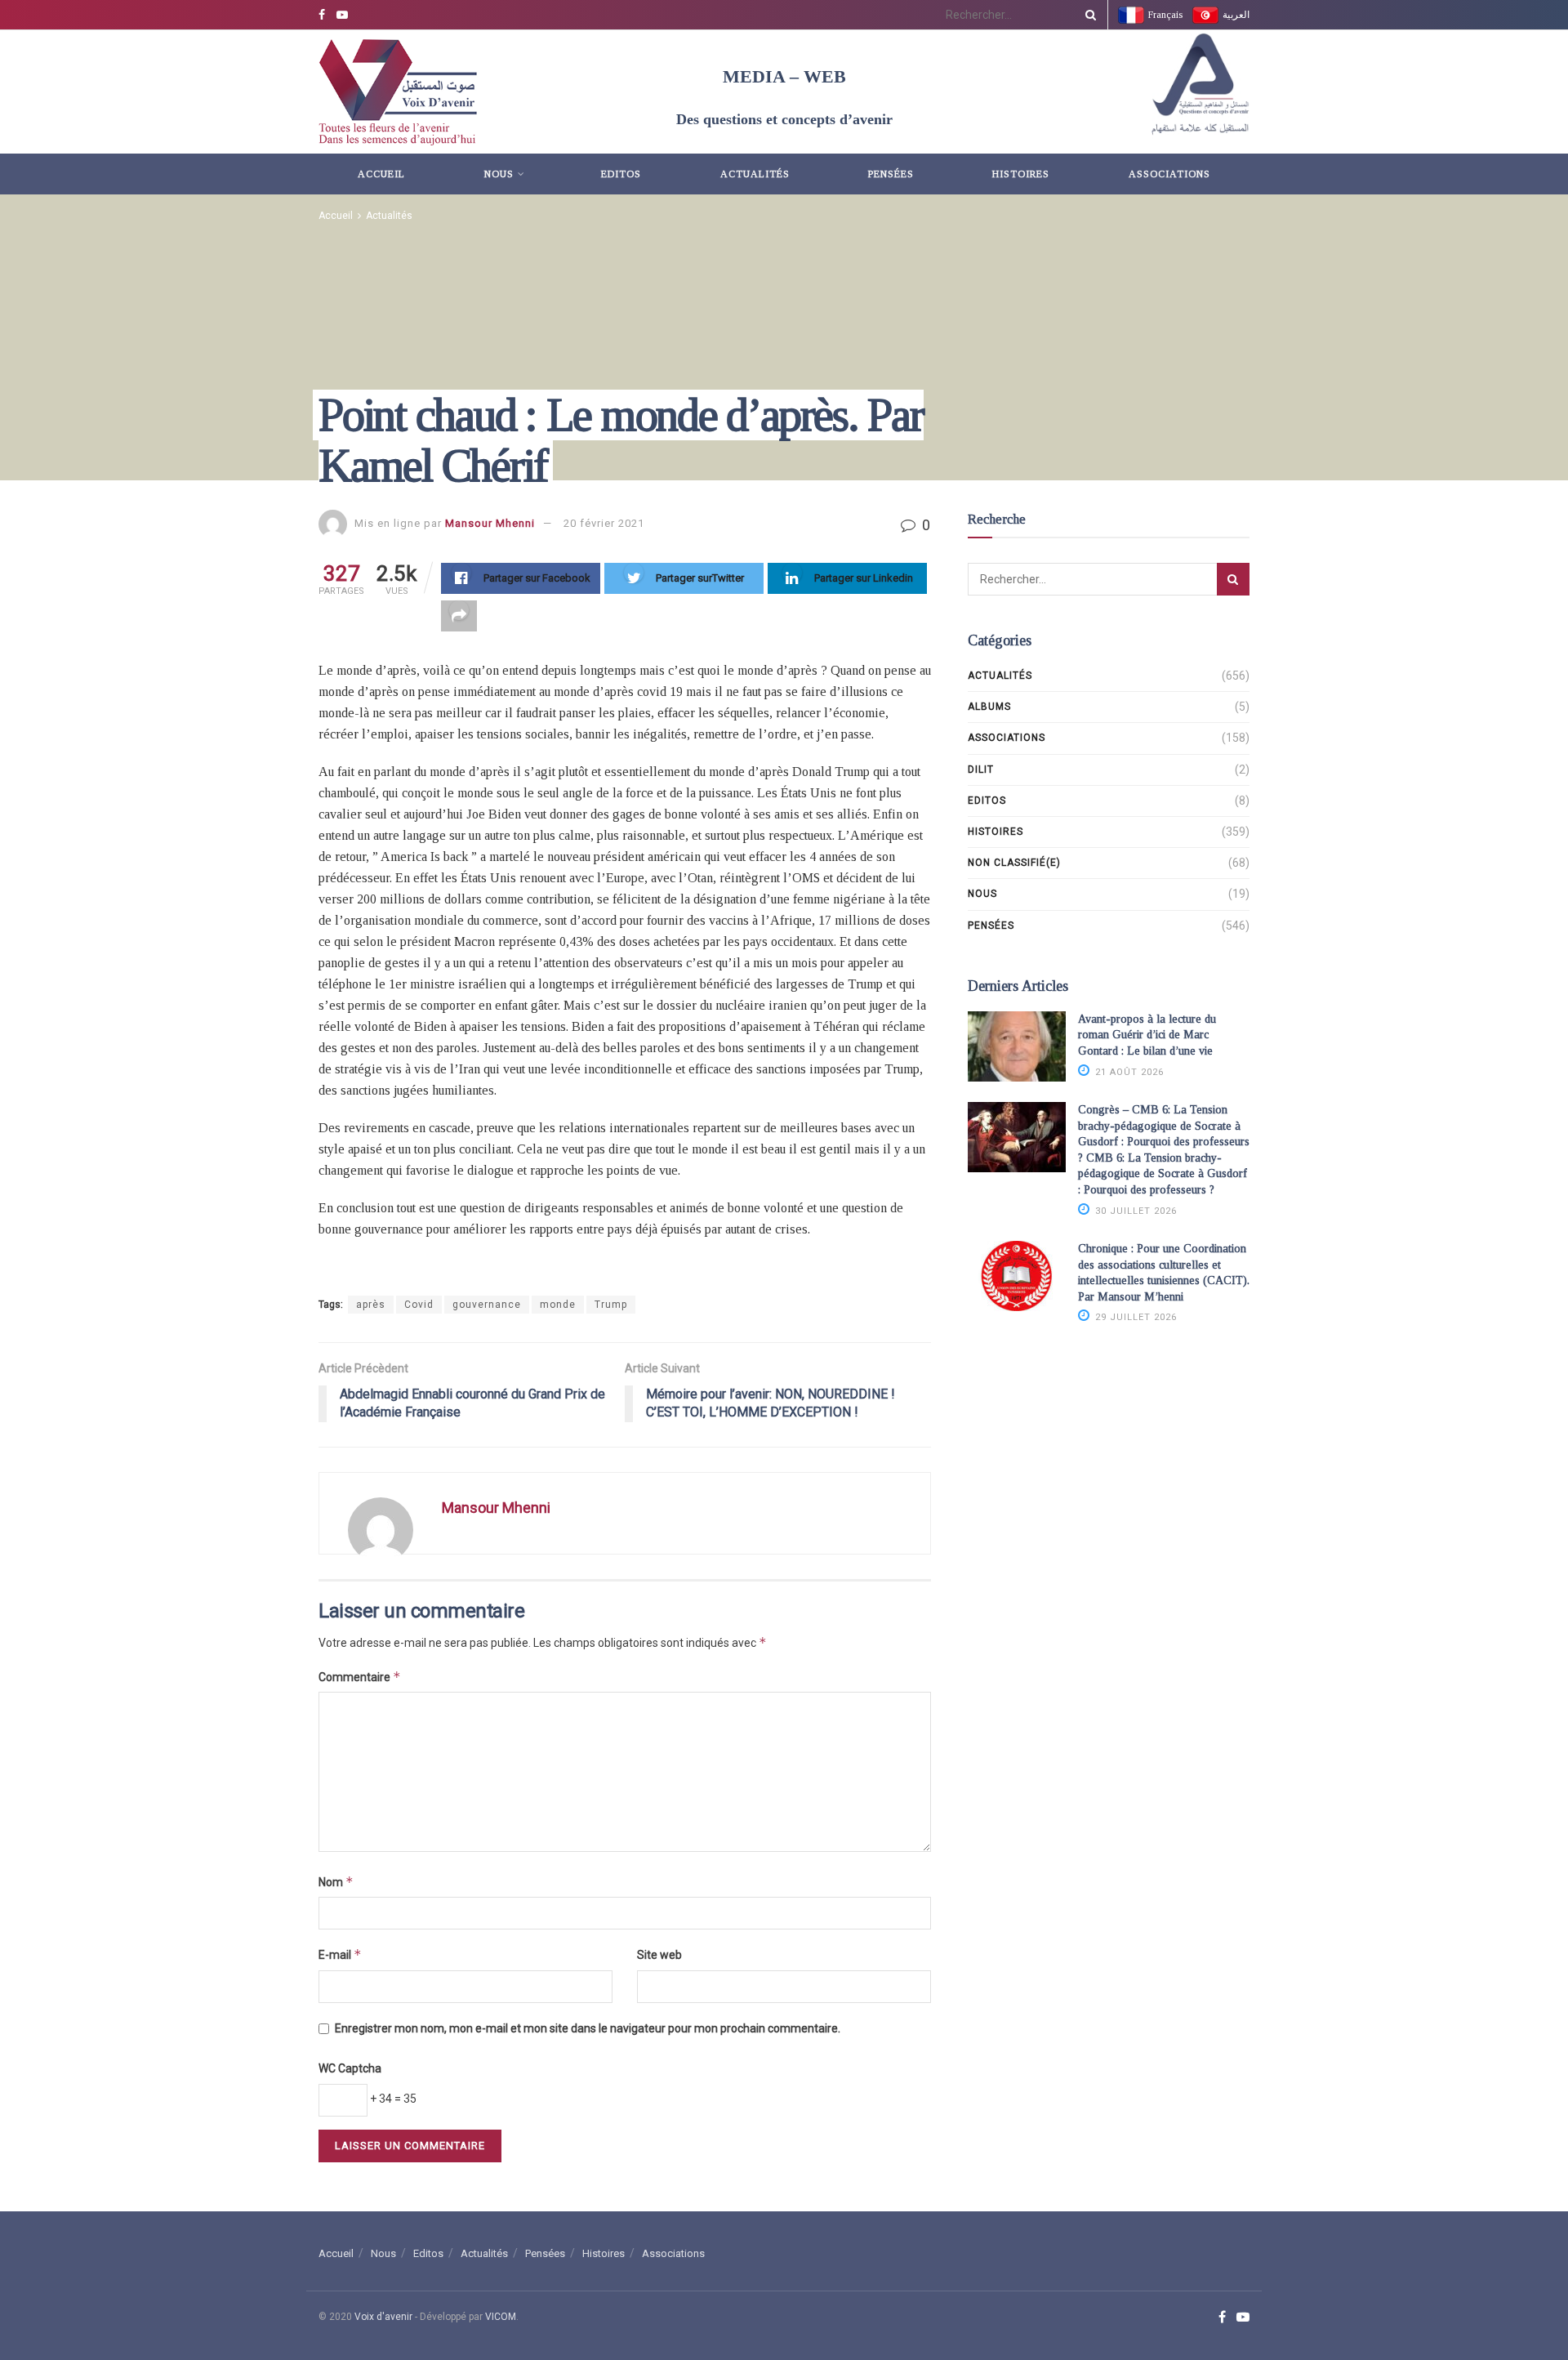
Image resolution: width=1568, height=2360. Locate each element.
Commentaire (360, 1677)
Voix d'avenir (383, 2317)
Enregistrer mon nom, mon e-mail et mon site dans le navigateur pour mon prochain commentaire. (588, 2028)
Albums (989, 707)
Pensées (891, 174)
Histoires (1021, 174)
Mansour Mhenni (490, 523)
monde (558, 1305)
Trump (611, 1305)
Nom (336, 1882)
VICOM (501, 2317)
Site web (659, 1955)
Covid (419, 1305)
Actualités (755, 174)
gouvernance (487, 1305)
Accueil (381, 174)
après (371, 1305)
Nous (499, 174)
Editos (621, 174)
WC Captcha (350, 2068)
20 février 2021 (604, 523)
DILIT (981, 770)
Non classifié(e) (1014, 863)
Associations (1169, 174)
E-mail (340, 1954)
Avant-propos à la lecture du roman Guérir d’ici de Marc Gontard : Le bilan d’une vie (1147, 1035)
